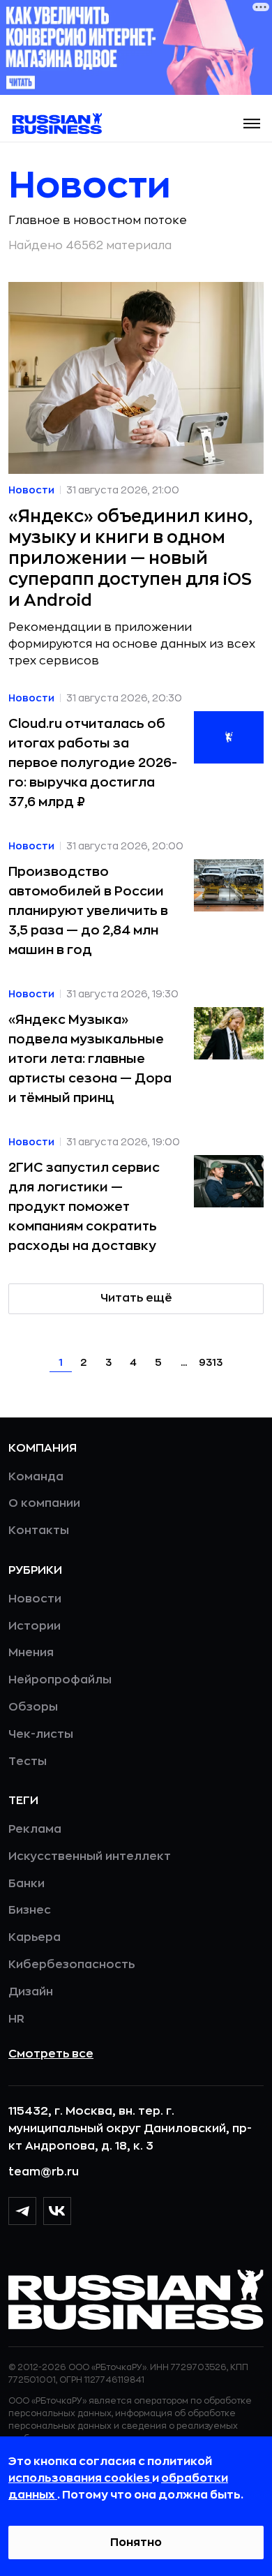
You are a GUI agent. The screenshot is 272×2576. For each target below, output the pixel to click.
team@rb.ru (44, 2172)
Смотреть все (51, 2054)
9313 (211, 1362)
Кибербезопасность (71, 1965)
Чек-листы (41, 1734)
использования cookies (80, 2478)
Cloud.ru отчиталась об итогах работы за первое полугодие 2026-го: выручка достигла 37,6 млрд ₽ (93, 763)
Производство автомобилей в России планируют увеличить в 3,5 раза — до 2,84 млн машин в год (88, 911)
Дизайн (31, 1992)
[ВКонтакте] (57, 2211)
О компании (44, 1503)
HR (16, 2019)
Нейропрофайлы (60, 1680)
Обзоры (33, 1707)
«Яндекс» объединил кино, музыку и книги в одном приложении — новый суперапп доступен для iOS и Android (130, 558)
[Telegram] (22, 2211)
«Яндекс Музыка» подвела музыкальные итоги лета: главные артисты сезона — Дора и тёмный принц (90, 1059)
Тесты (28, 1762)
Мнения (31, 1653)
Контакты (39, 1531)
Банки (27, 1884)
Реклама (35, 1829)
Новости (35, 1599)
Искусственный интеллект (90, 1856)
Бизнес (30, 1910)
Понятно (136, 2543)
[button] (252, 124)
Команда (36, 1477)
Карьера (35, 1937)
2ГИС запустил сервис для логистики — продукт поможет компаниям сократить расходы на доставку (84, 1207)
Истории (35, 1626)
